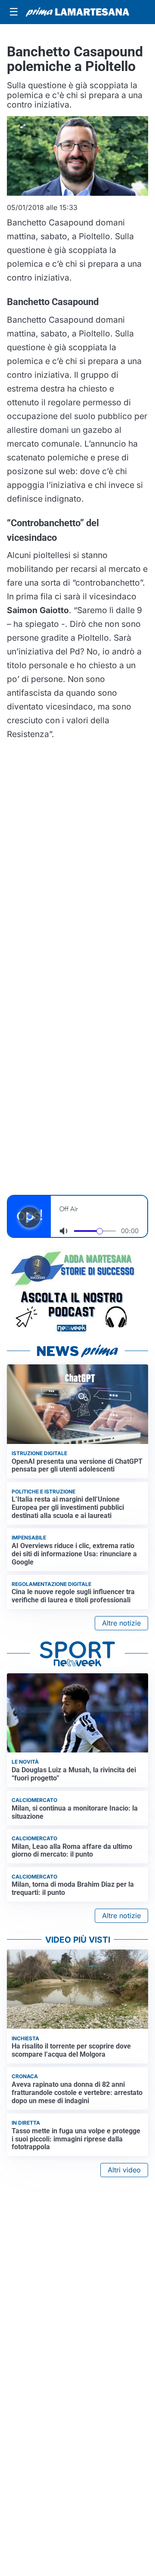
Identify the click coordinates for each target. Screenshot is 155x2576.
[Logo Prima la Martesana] (77, 12)
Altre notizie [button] (121, 1623)
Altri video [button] (124, 2170)
